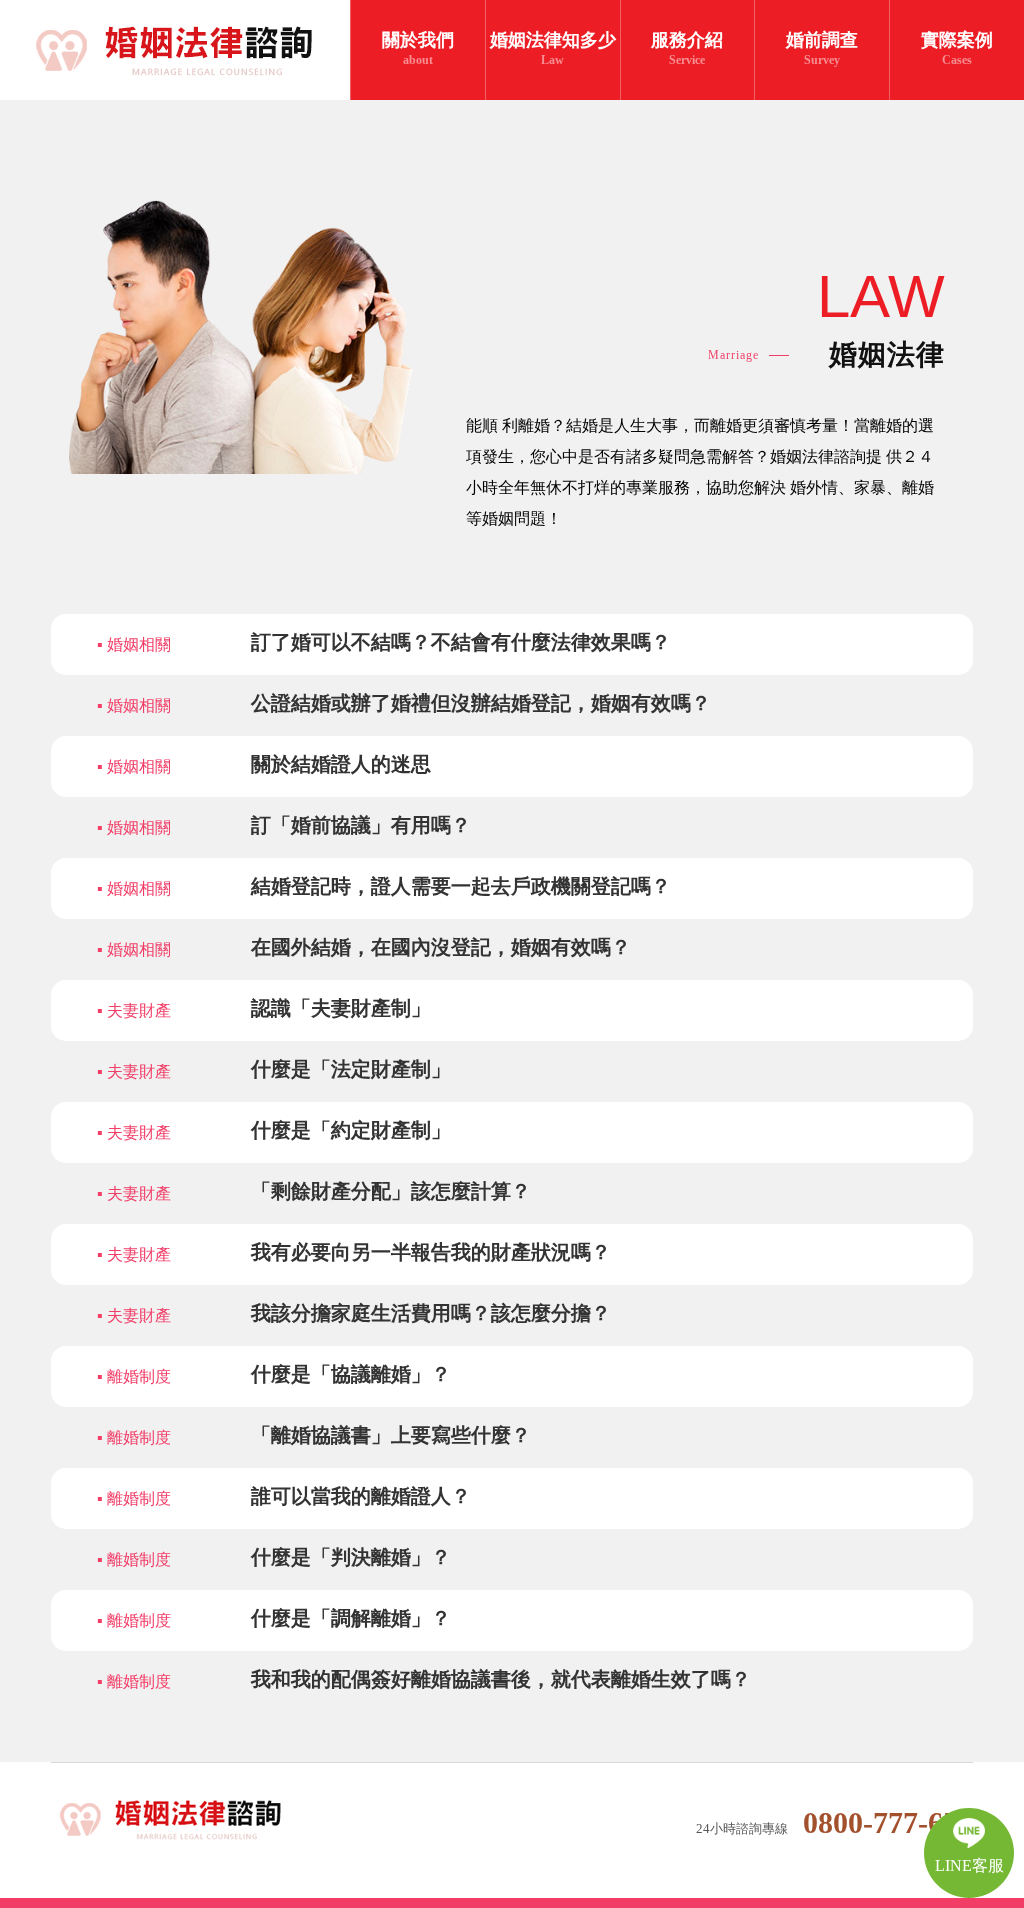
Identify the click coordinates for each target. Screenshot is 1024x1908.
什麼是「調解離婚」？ (351, 1618)
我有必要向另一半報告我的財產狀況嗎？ (431, 1252)
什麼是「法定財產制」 (351, 1069)
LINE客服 (969, 1865)
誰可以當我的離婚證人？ (361, 1496)
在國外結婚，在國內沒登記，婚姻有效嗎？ (441, 947)
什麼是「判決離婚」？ (351, 1557)
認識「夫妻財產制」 (341, 1008)
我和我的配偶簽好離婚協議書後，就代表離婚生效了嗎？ (501, 1679)
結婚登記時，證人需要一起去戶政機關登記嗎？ (461, 886)
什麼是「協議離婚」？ (351, 1374)
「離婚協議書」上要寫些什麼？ (391, 1435)
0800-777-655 (888, 1822)
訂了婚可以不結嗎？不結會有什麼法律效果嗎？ (461, 642)
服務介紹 (687, 48)
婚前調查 (822, 48)
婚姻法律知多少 (553, 48)
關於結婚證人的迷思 (341, 764)
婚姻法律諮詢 (184, 1820)
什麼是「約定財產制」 (351, 1130)
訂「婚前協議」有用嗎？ (361, 825)
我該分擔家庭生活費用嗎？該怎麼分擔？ (431, 1313)
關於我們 (418, 48)
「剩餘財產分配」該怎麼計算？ (391, 1191)
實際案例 (957, 48)
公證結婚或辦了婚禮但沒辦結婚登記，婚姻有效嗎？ (481, 703)
